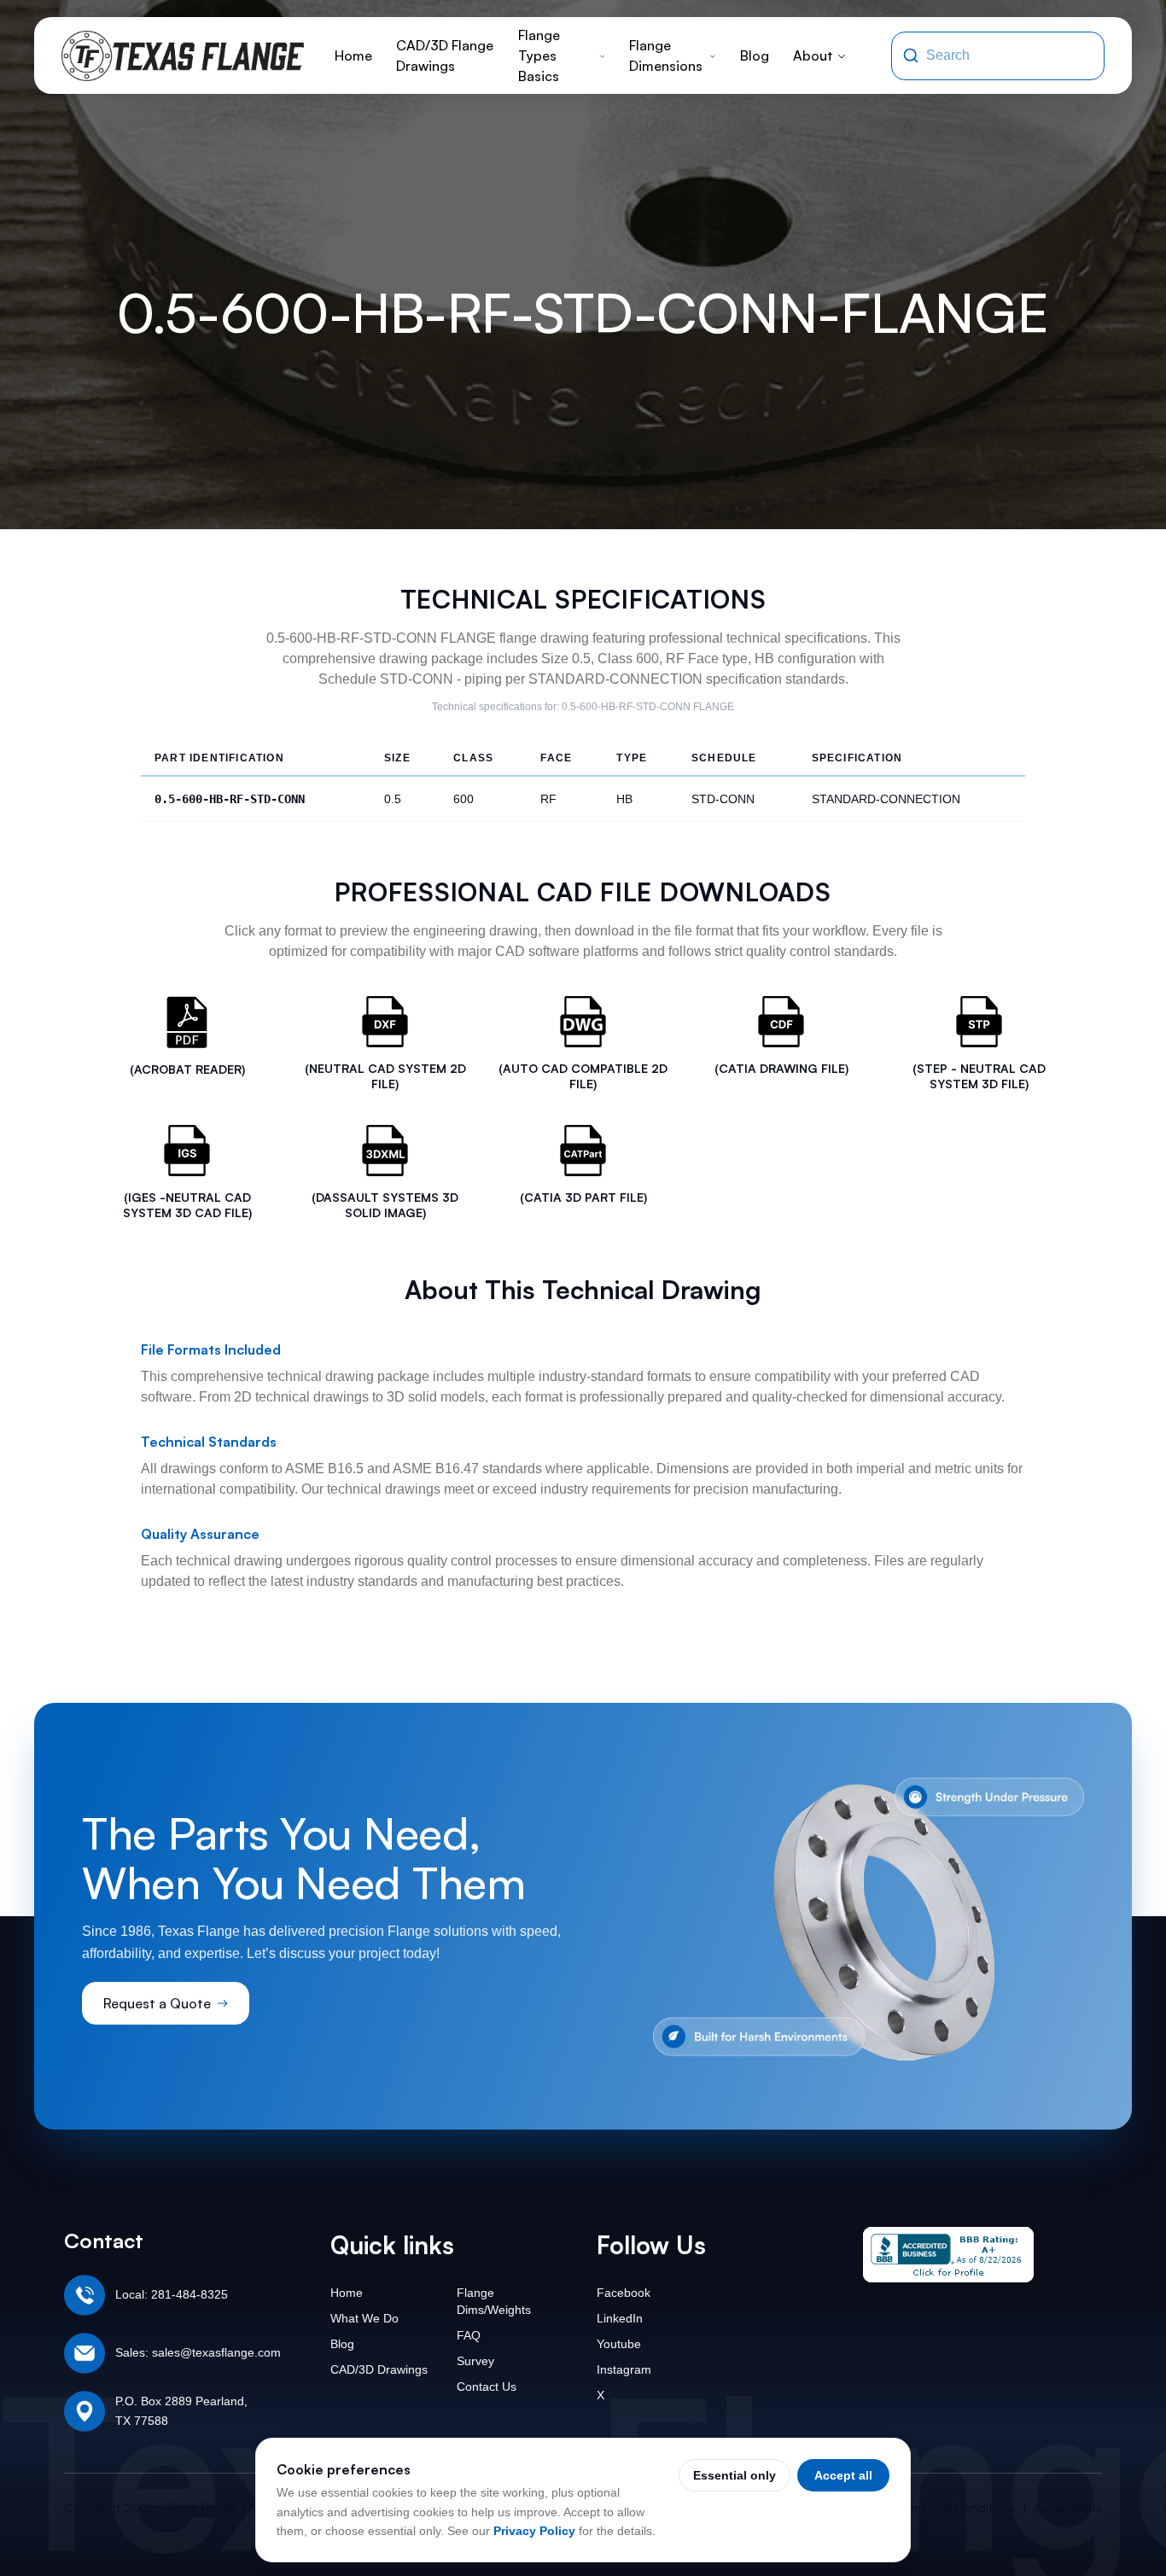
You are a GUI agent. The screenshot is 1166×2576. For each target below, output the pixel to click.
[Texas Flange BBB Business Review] (948, 2255)
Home (353, 55)
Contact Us (487, 2387)
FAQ (469, 2335)
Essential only (735, 2475)
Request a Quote (157, 2003)
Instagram (624, 2369)
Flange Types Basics (539, 55)
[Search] (911, 55)
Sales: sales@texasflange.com (198, 2352)
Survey (475, 2361)
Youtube (619, 2344)
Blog (755, 55)
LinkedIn (620, 2318)
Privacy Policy (534, 2531)
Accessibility (1068, 2507)
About (813, 55)
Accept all (843, 2475)
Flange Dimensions (666, 55)
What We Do (364, 2318)
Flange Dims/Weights (494, 2301)
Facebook (624, 2293)
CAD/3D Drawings (379, 2369)
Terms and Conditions (955, 2507)
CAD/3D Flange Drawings (445, 55)
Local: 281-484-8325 (172, 2294)
